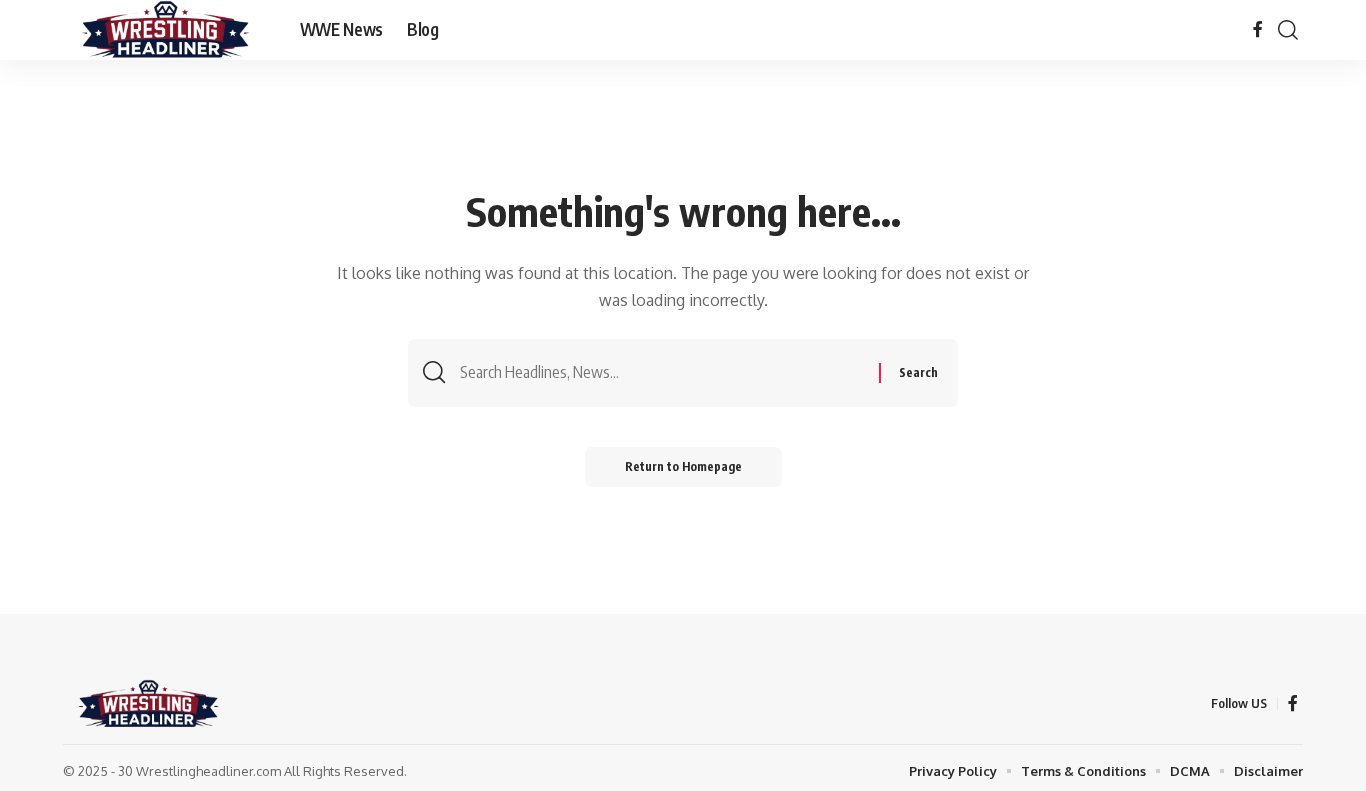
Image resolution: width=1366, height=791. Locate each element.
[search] (1288, 30)
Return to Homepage (683, 466)
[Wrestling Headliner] (165, 30)
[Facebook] (1258, 29)
